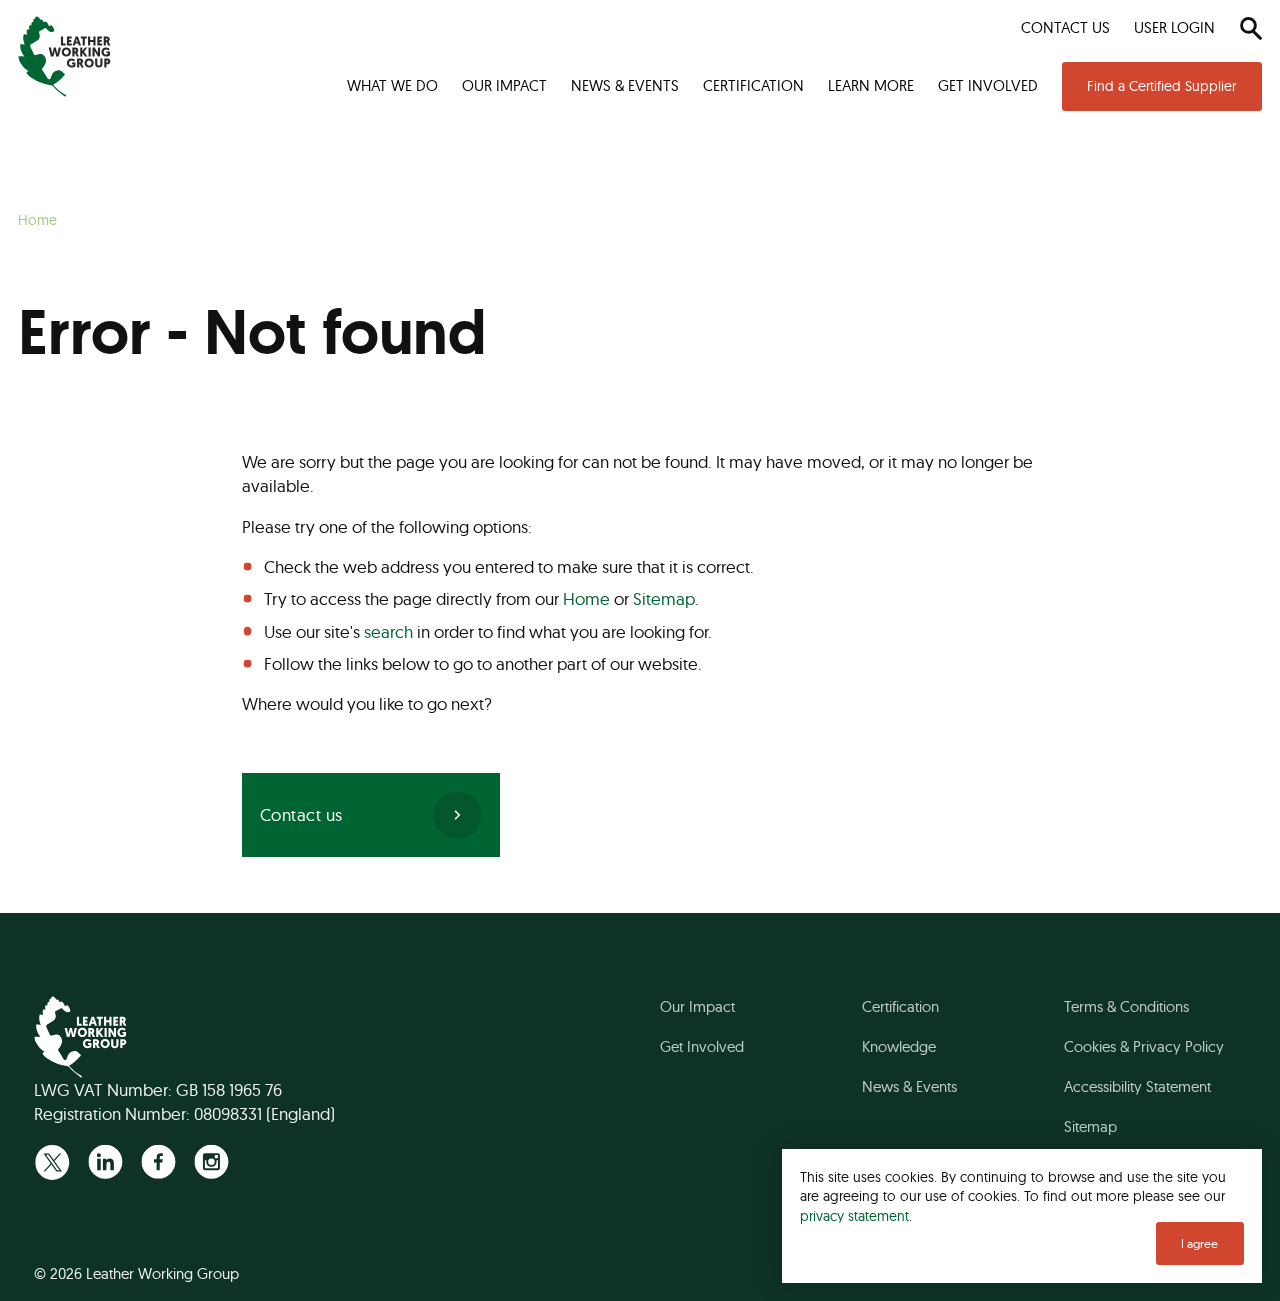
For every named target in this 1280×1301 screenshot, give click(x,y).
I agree (1199, 1243)
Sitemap (664, 598)
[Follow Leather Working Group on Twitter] (52, 1161)
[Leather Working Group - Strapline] (64, 56)
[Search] (1250, 28)
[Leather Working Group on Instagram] (211, 1161)
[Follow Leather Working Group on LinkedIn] (105, 1161)
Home (586, 598)
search (388, 631)
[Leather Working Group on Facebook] (158, 1161)
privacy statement (854, 1215)
